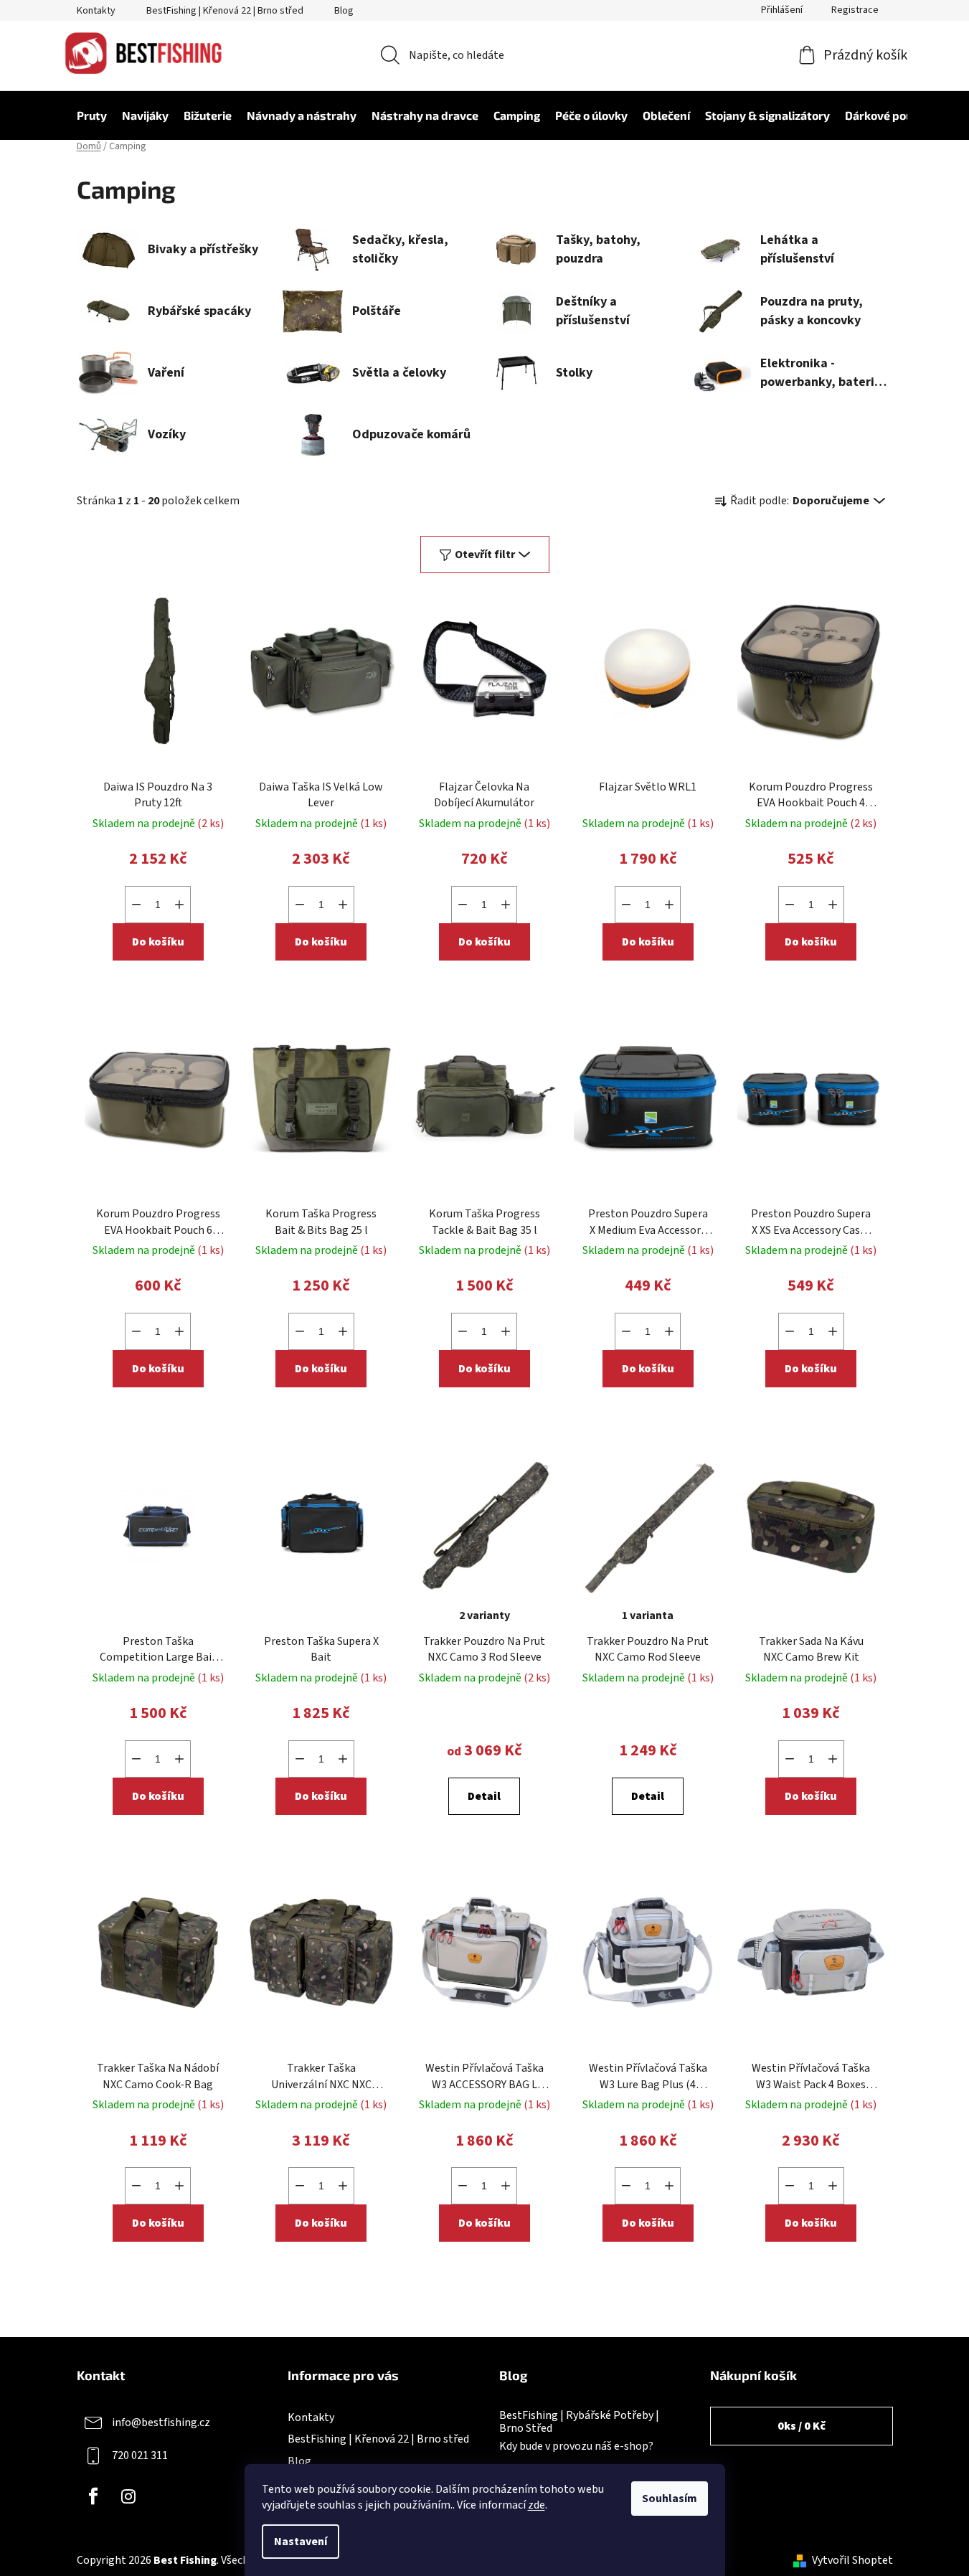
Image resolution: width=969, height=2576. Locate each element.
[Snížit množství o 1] (136, 905)
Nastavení (301, 2542)
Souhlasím (670, 2499)
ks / (802, 2426)
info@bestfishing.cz (161, 2422)
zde (537, 2505)
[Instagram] (128, 2496)
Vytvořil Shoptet (852, 2560)
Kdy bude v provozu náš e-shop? (576, 2447)
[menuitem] (85, 115)
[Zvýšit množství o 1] (179, 905)
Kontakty (96, 11)
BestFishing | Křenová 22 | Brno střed (225, 11)
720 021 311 (140, 2455)
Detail (484, 1796)
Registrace (855, 10)
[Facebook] (93, 2496)
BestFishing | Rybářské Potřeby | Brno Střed (579, 2422)
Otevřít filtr (485, 555)
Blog (344, 11)
